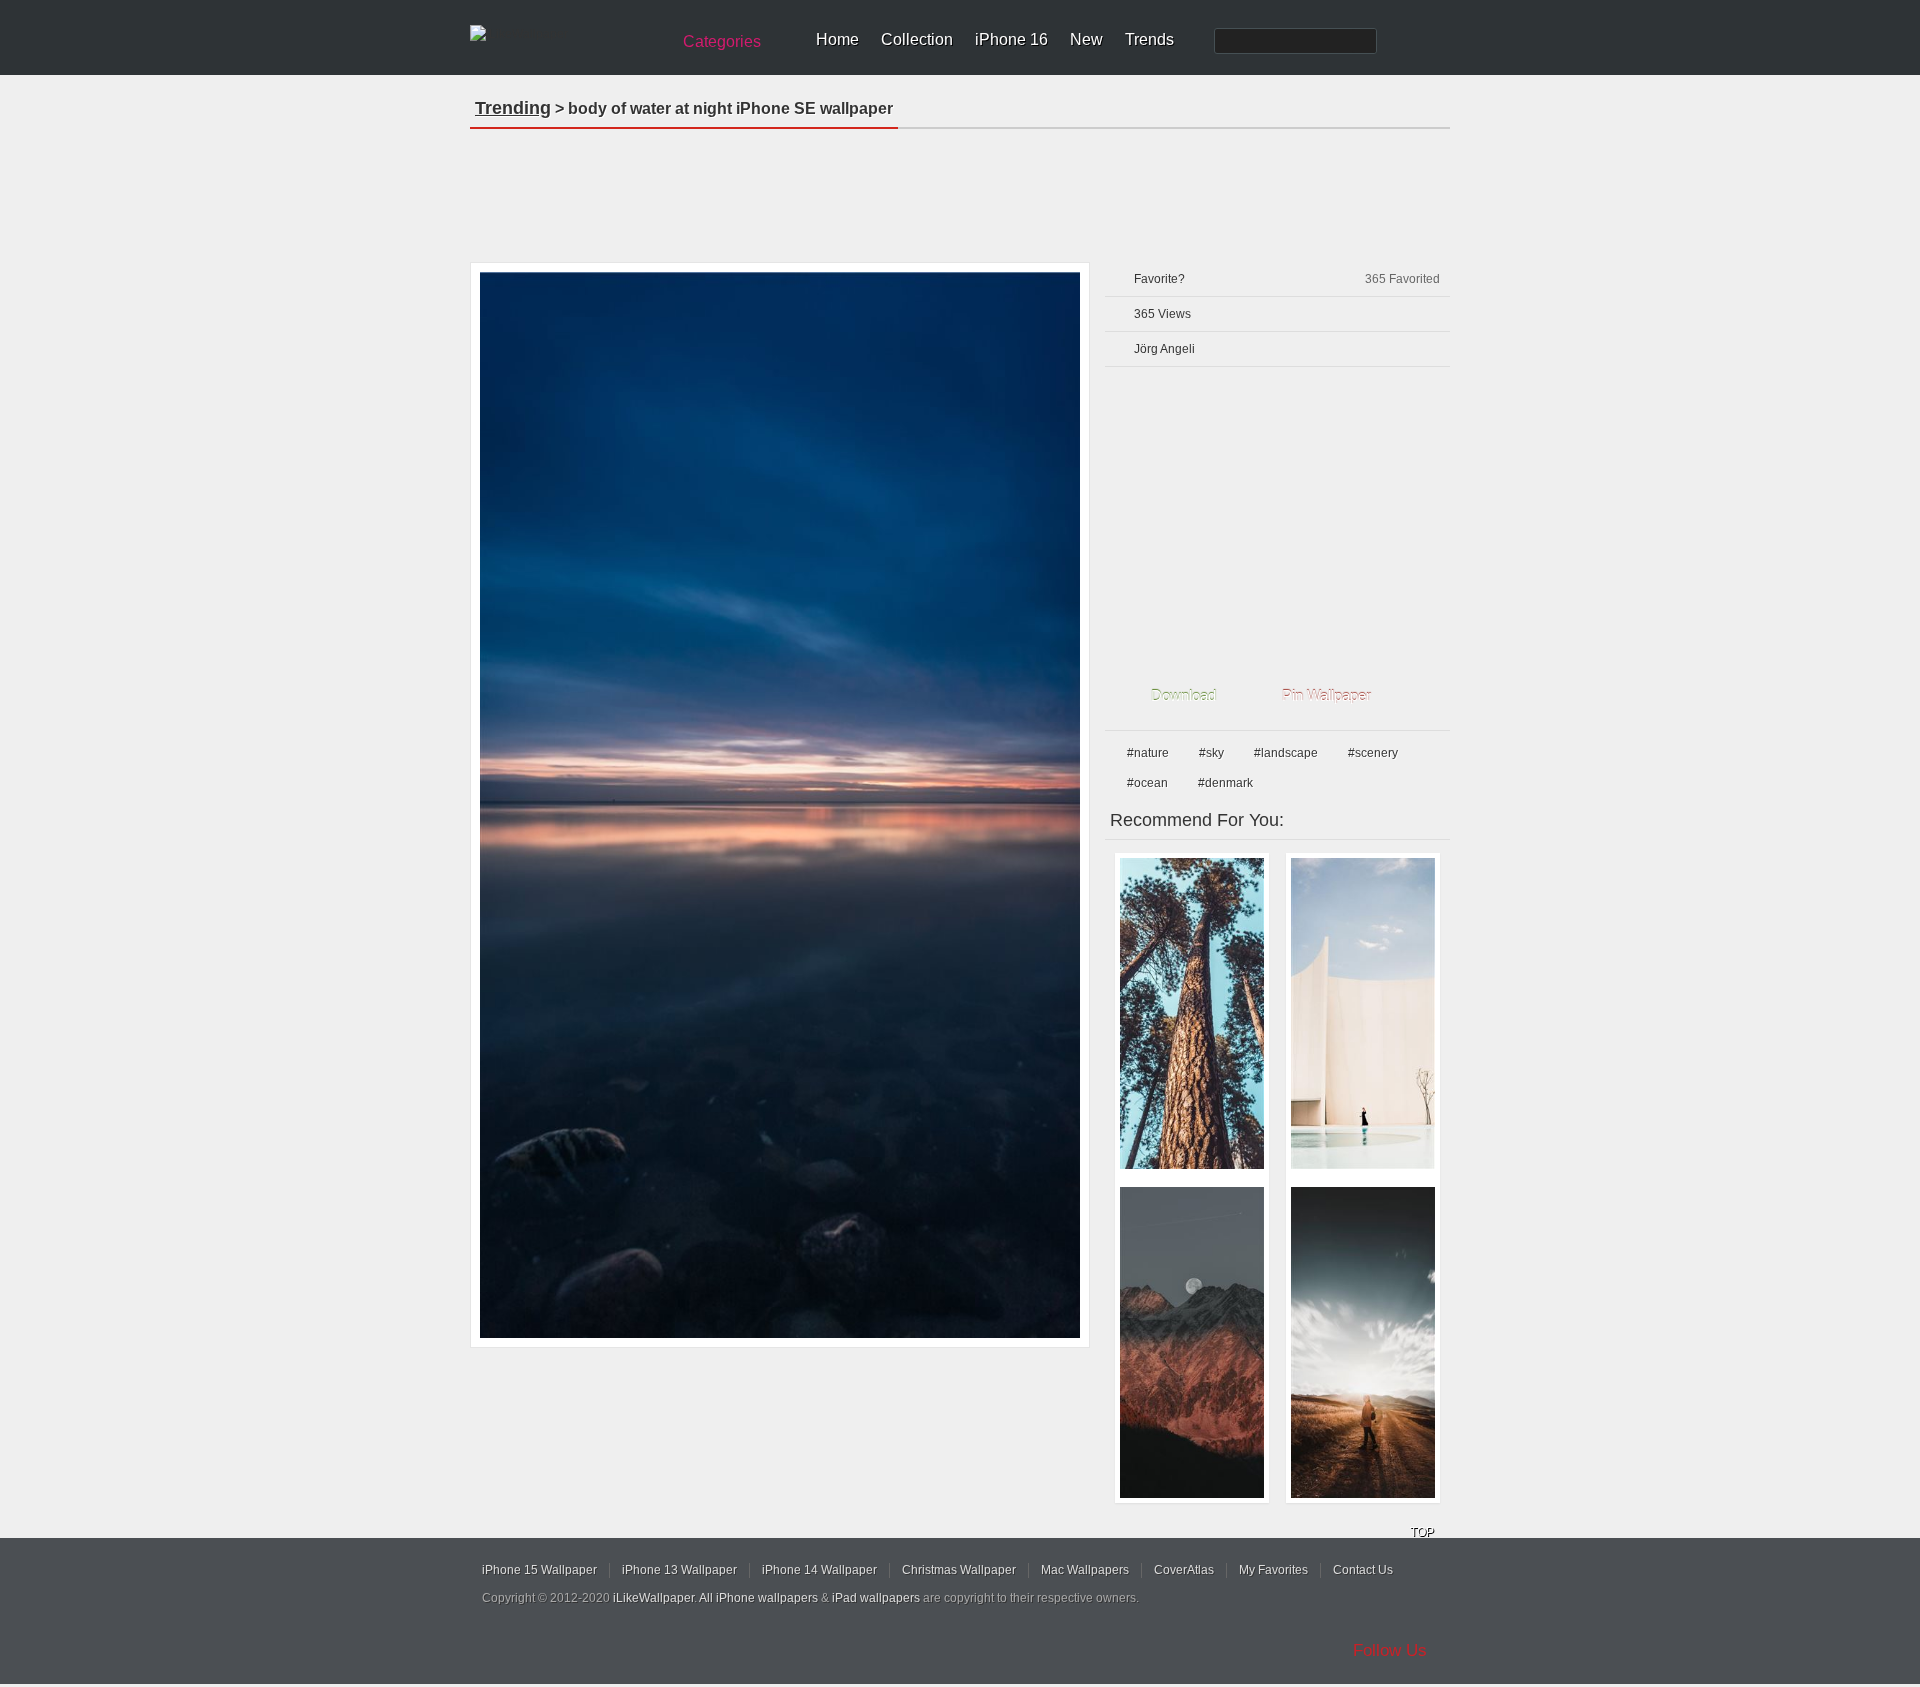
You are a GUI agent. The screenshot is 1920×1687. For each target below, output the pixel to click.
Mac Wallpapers (1085, 1570)
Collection (917, 39)
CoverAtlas (1184, 1570)
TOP (1422, 1532)
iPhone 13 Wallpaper (679, 1570)
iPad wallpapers (876, 1598)
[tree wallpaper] (1192, 1013)
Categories (722, 41)
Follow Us (1390, 1650)
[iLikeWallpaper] (567, 34)
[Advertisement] (960, 189)
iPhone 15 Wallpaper (539, 1570)
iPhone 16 (1011, 39)
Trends (1149, 39)
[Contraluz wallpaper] (1363, 1342)
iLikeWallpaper (653, 1598)
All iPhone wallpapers (758, 1598)
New (1086, 39)
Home (837, 39)
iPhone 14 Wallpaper (819, 1570)
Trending (513, 108)
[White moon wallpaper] (1192, 1342)
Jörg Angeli (1164, 349)
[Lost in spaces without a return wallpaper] (1363, 1013)
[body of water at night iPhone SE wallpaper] (780, 805)
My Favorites (1273, 1570)
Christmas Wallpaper (959, 1570)
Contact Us (1363, 1570)
